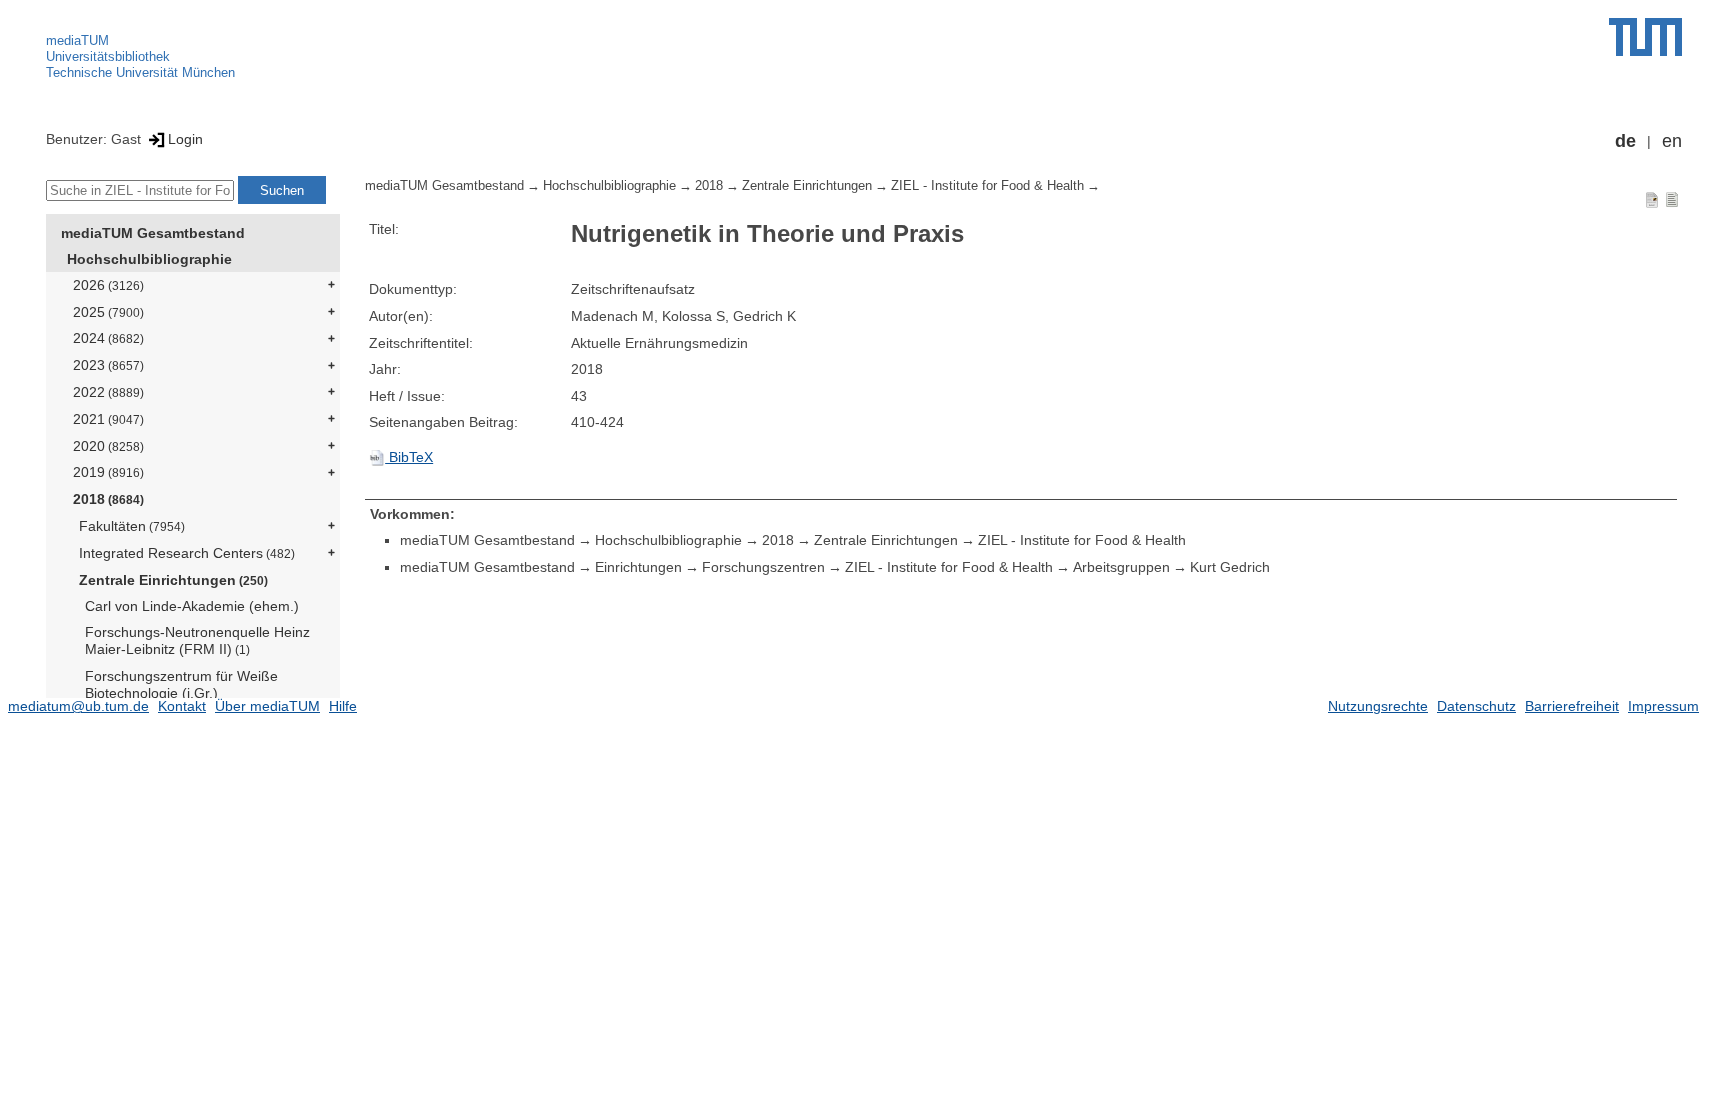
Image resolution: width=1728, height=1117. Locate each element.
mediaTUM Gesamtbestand (153, 233)
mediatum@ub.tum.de (78, 706)
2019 (108, 472)
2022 (108, 392)
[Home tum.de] (1645, 37)
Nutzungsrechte (1378, 706)
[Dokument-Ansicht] (1652, 199)
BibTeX (409, 457)
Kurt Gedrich (1230, 567)
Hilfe (343, 706)
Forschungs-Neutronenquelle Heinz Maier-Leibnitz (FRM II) (197, 640)
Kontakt (182, 706)
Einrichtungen (638, 567)
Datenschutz (1476, 706)
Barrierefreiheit (1572, 706)
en (1672, 141)
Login (185, 139)
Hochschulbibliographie (149, 259)
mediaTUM (77, 40)
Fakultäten (132, 526)
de (1625, 141)
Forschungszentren (763, 567)
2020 (108, 446)
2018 (108, 499)
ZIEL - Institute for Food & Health (987, 186)
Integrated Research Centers (187, 553)
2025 (108, 312)
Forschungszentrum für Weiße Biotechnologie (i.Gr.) (181, 684)
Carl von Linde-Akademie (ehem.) (192, 606)
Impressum (1663, 706)
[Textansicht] (1672, 199)
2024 (108, 338)
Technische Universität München (140, 72)
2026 (108, 285)
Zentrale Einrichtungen (173, 580)
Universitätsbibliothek (108, 56)
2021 (108, 419)
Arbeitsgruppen (1121, 567)
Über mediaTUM (267, 706)
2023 (108, 365)
